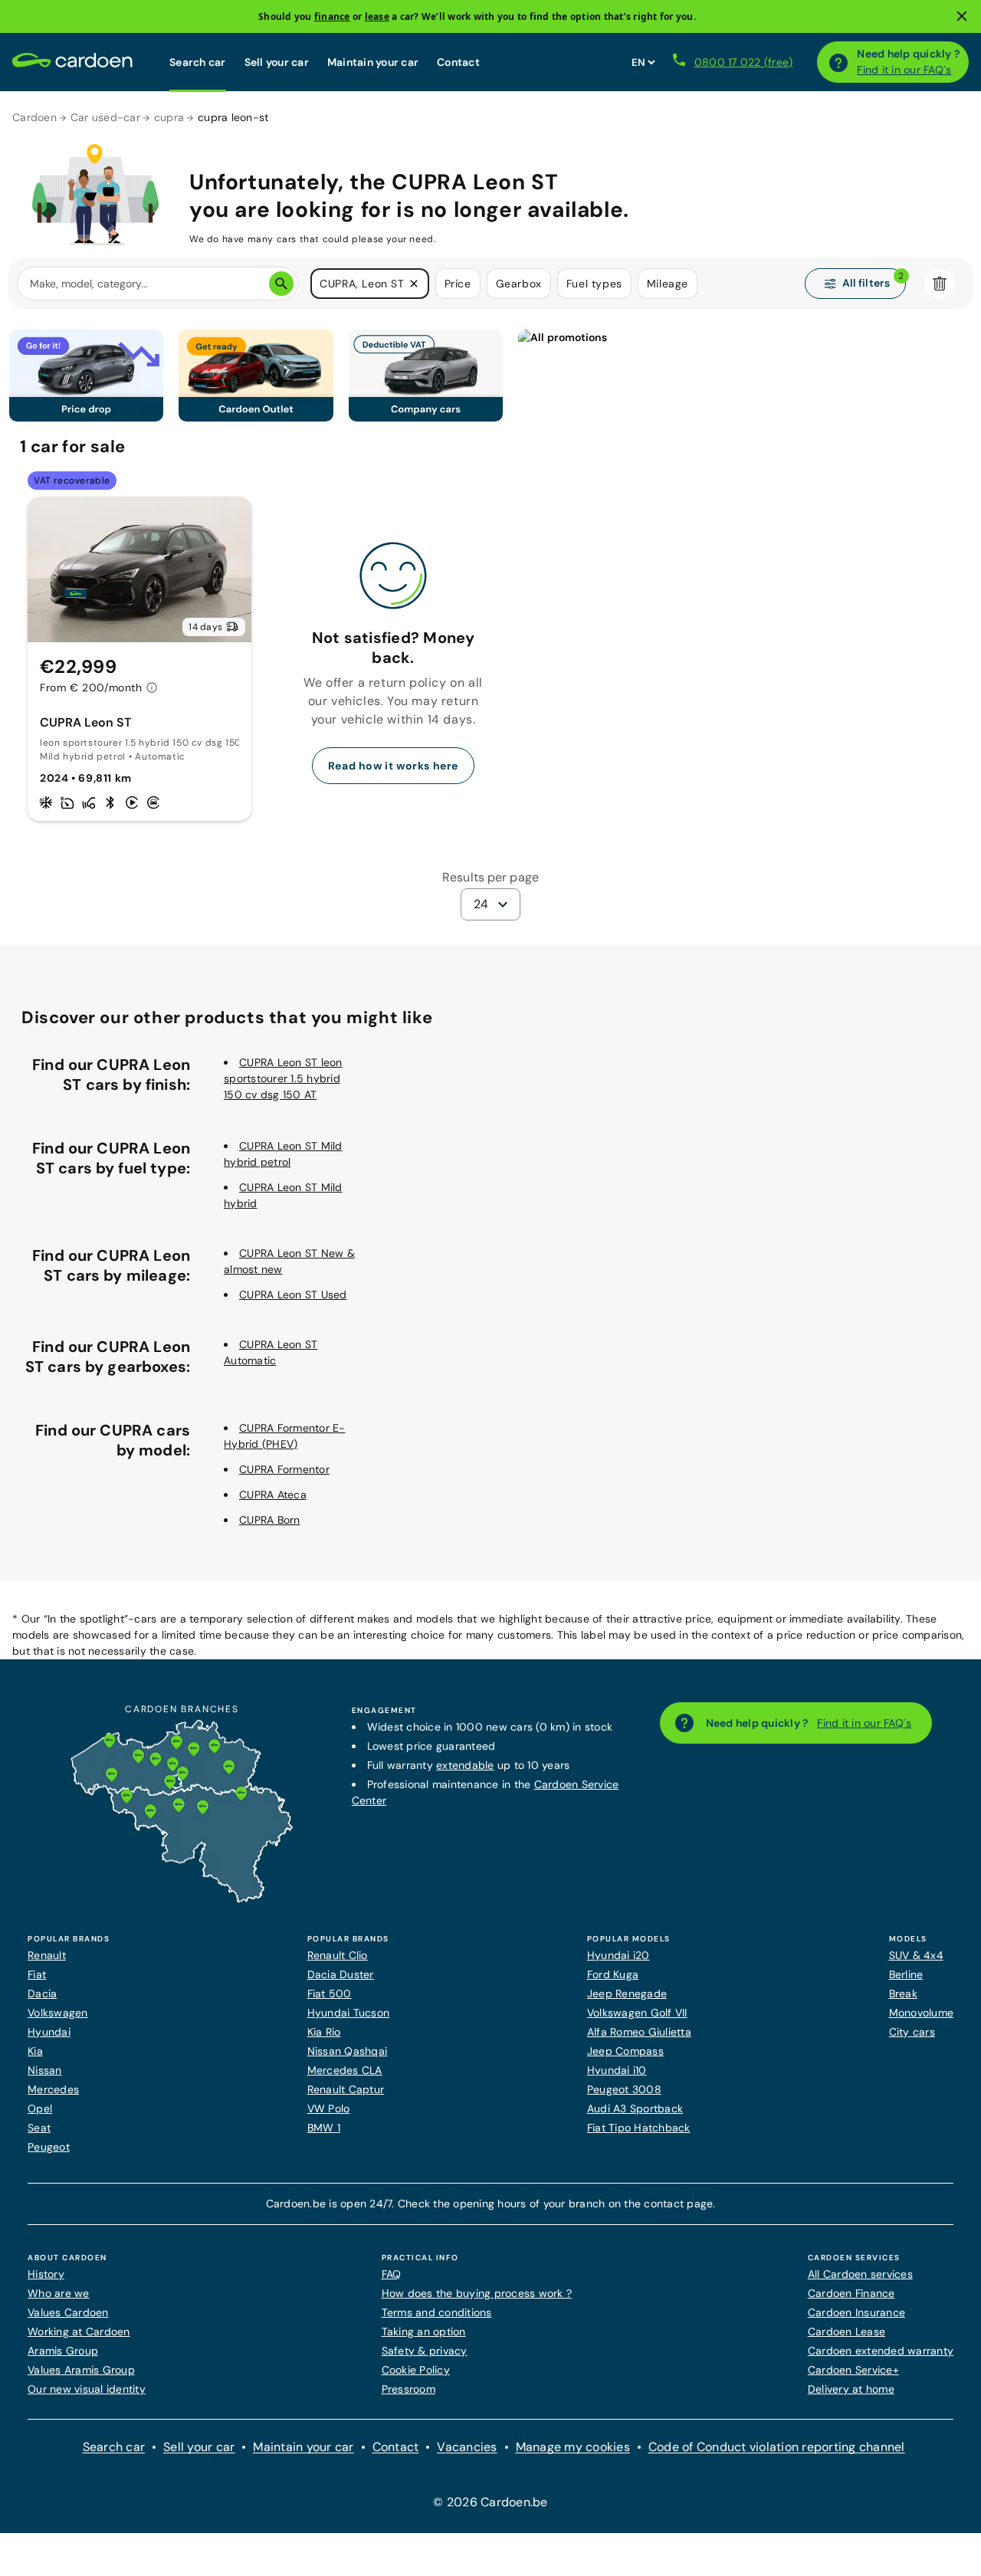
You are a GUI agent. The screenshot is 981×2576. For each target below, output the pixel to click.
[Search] (281, 284)
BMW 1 (324, 2128)
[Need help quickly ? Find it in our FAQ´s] (838, 62)
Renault (47, 1955)
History (46, 2274)
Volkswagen (58, 2013)
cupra (169, 117)
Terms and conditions (437, 2312)
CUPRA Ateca (273, 1495)
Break (903, 1994)
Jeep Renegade (627, 1994)
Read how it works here (393, 766)
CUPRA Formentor (284, 1469)
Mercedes (53, 2089)
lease (377, 16)
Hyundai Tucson (349, 2013)
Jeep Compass (625, 2051)
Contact (458, 62)
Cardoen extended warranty (881, 2351)
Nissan (45, 2070)
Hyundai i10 (617, 2070)
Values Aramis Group (81, 2370)
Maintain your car (373, 62)
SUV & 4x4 (916, 1955)
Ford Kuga (613, 1974)
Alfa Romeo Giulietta (639, 2032)
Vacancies (467, 2447)
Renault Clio (338, 1955)
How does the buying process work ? (477, 2293)
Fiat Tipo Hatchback (639, 2128)
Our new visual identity (87, 2389)
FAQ (392, 2274)
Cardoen (34, 117)
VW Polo (329, 2108)
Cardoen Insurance (856, 2312)
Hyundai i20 (618, 1955)
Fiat (37, 1974)
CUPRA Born (270, 1520)
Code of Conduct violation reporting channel (777, 2447)
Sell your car (277, 62)
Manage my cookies (573, 2447)
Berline (906, 1974)
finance (332, 16)
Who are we (59, 2293)
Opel (40, 2108)
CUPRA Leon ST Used (293, 1295)
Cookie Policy (416, 2370)
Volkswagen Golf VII (637, 2013)
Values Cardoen (68, 2312)
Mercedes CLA (345, 2070)
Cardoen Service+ (853, 2370)
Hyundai (49, 2032)
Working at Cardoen (79, 2332)
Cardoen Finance (851, 2293)
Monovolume (922, 2013)
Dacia (42, 1994)
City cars (912, 2032)
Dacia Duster (341, 1974)
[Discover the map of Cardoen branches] (182, 1899)
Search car (198, 62)
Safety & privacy (425, 2351)
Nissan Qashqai (348, 2051)
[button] (414, 284)
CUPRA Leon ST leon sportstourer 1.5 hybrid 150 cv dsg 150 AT (283, 1078)
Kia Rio (324, 2032)
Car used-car (105, 117)
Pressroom (408, 2389)
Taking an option (424, 2332)
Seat (39, 2128)
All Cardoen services (860, 2274)
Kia (35, 2051)
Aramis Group (63, 2351)
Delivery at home (851, 2389)
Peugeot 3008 (624, 2089)
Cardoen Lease (846, 2332)
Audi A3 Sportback (635, 2108)
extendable (465, 1765)
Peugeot (49, 2147)
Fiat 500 (330, 1994)
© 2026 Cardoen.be (490, 2502)
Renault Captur (346, 2089)
